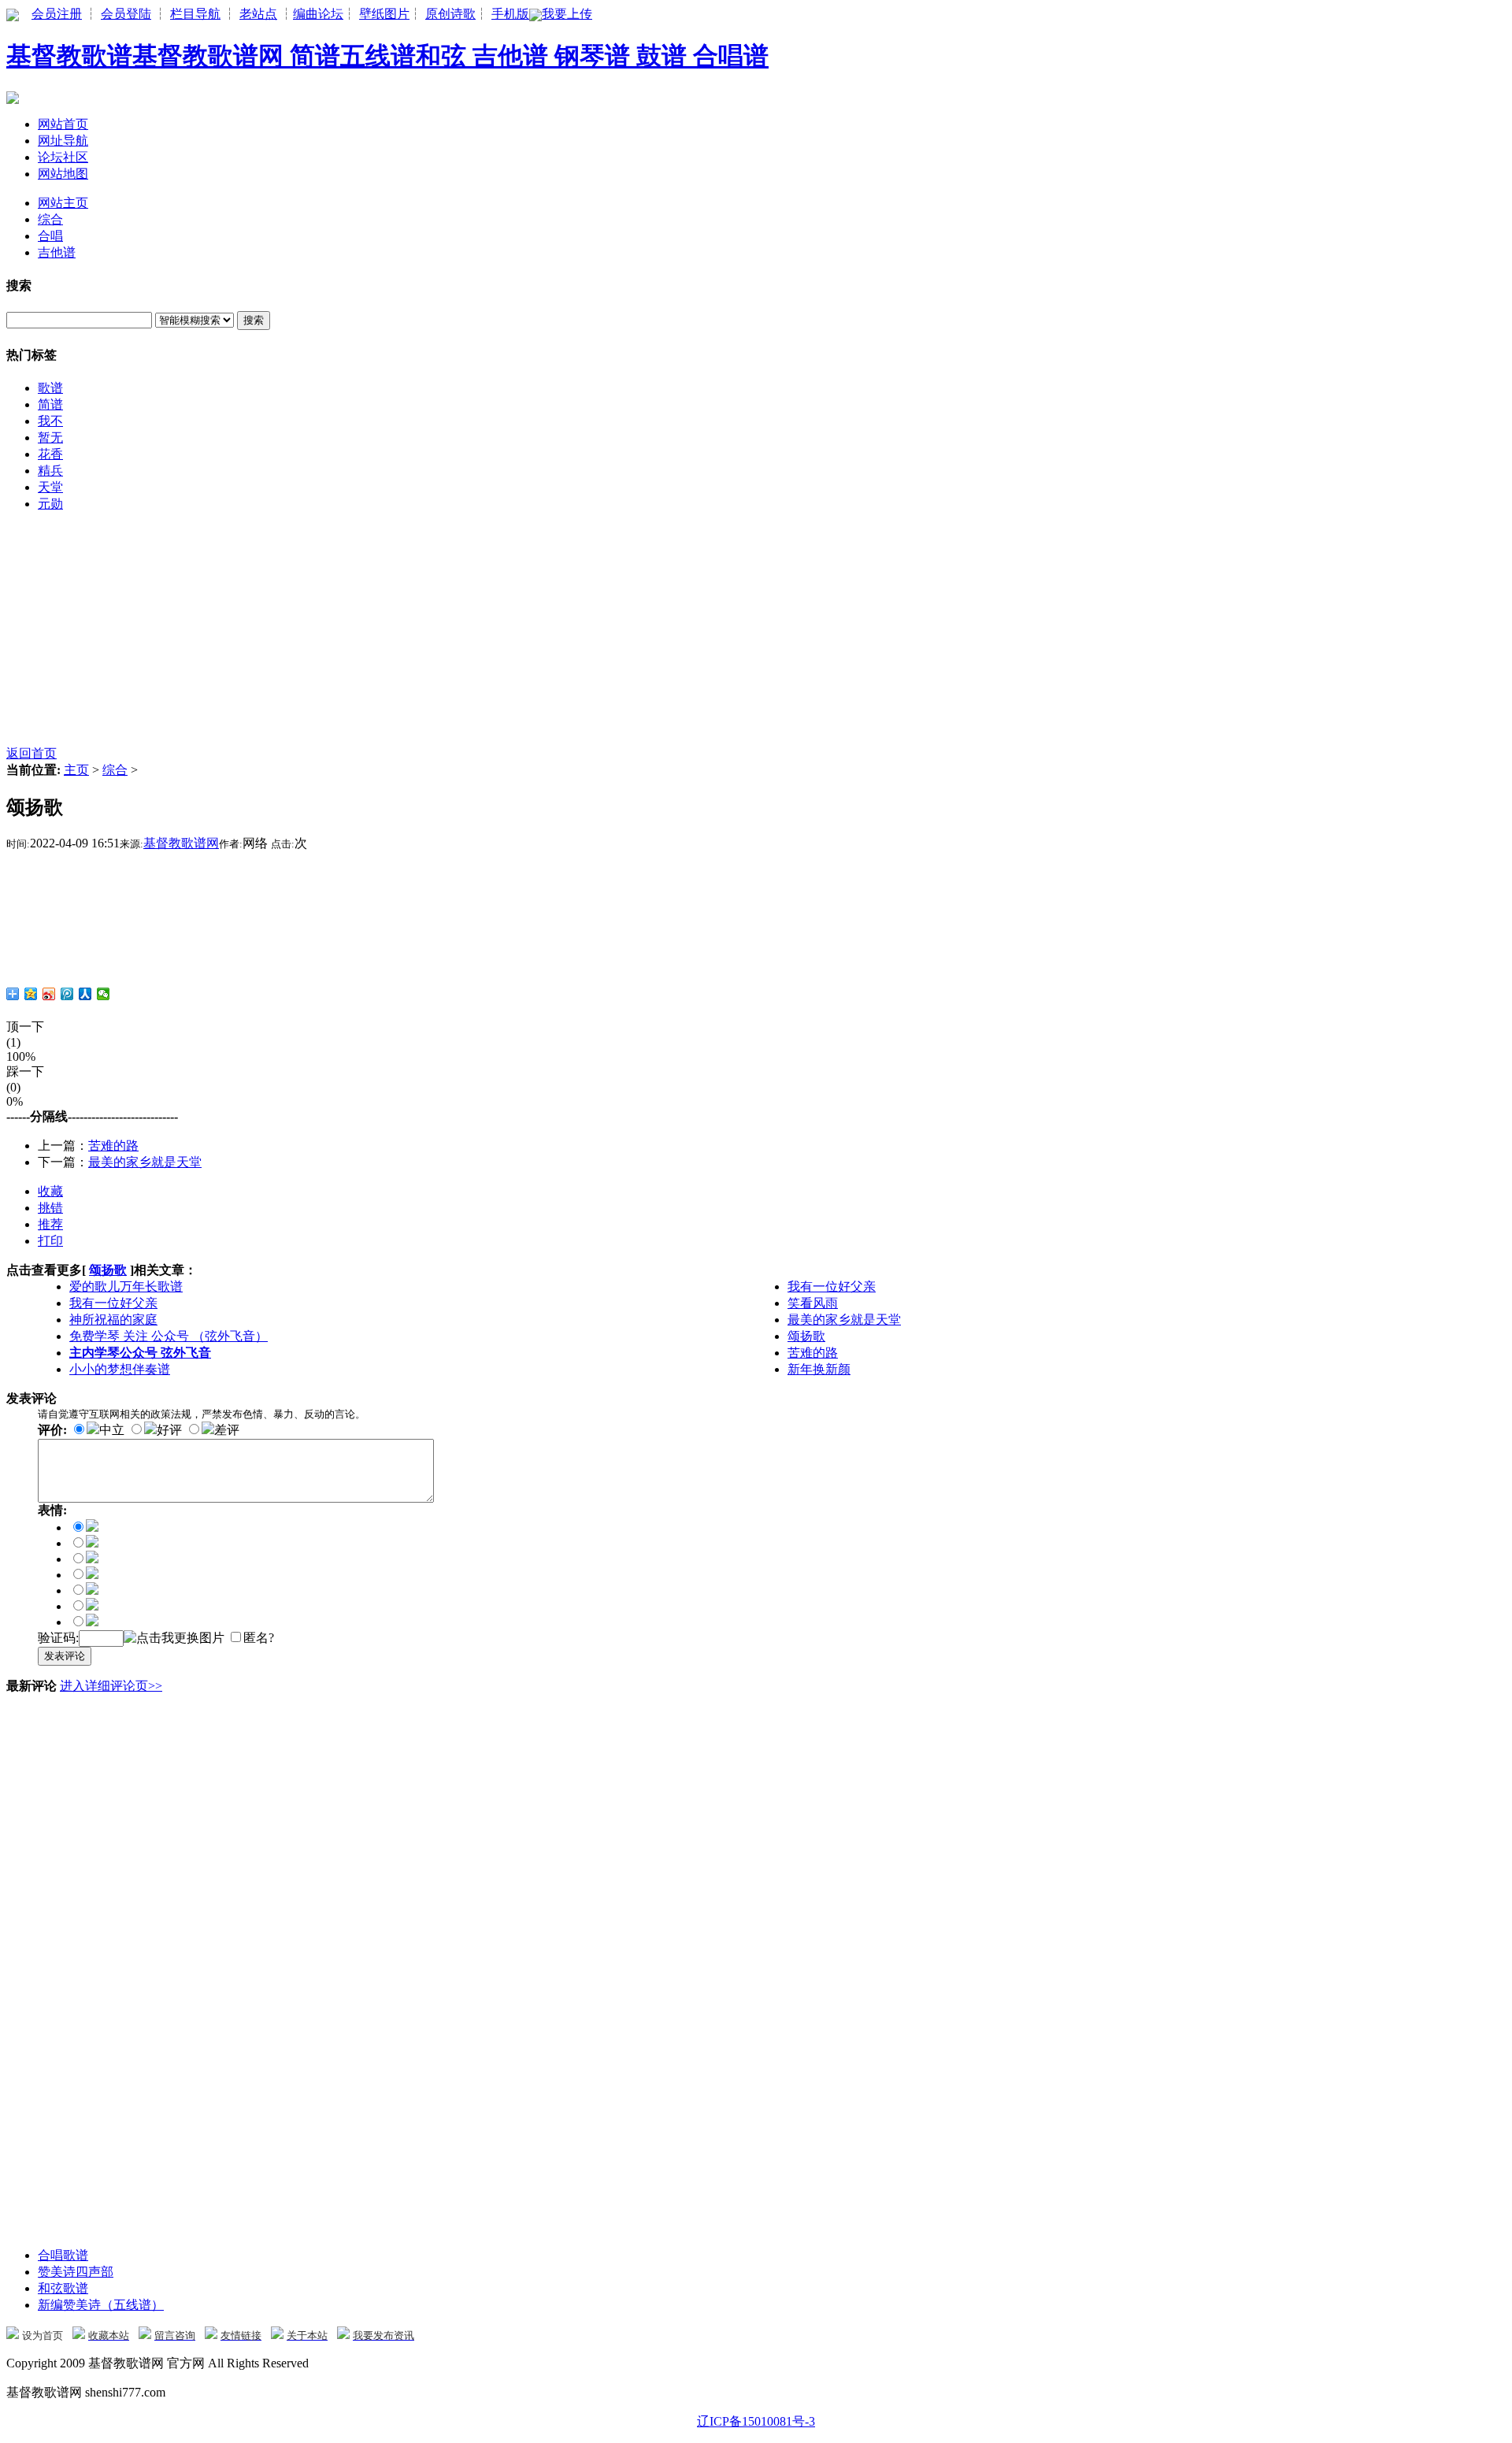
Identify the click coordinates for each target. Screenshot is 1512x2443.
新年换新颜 (819, 1369)
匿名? (259, 1638)
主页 (76, 770)
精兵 (50, 471)
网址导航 (63, 141)
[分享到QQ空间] (31, 994)
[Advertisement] (479, 636)
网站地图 (63, 174)
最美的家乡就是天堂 (145, 1162)
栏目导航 (195, 14)
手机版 (510, 14)
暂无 (50, 437)
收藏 (50, 1191)
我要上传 (567, 14)
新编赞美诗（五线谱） (101, 2305)
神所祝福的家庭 (113, 1320)
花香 (50, 454)
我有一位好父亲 (832, 1286)
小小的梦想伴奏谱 (120, 1369)
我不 (50, 421)
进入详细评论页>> (111, 1686)
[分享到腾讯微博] (67, 994)
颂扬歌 (108, 1270)
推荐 (50, 1224)
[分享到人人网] (85, 994)
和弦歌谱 (63, 2288)
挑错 (50, 1208)
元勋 (50, 504)
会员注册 (57, 14)
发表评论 (65, 1656)
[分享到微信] (104, 994)
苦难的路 (113, 1146)
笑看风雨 (813, 1303)
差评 (227, 1430)
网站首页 (63, 124)
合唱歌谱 (63, 2255)
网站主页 (63, 203)
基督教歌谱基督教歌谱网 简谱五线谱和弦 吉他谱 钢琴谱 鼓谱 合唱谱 (387, 56)
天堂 (50, 487)
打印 (50, 1241)
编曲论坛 (318, 14)
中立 (112, 1430)
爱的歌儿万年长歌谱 (126, 1286)
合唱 (50, 236)
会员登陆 (126, 14)
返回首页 (31, 753)
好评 (169, 1430)
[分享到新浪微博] (49, 994)
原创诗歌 (450, 14)
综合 (50, 219)
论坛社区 (63, 157)
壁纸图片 (384, 14)
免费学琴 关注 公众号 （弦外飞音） (169, 1336)
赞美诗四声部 (76, 2272)
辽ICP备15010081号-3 (756, 2421)
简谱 (50, 404)
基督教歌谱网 (181, 843)
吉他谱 (57, 252)
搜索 (254, 320)
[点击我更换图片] (174, 1639)
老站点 (258, 14)
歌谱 (50, 388)
